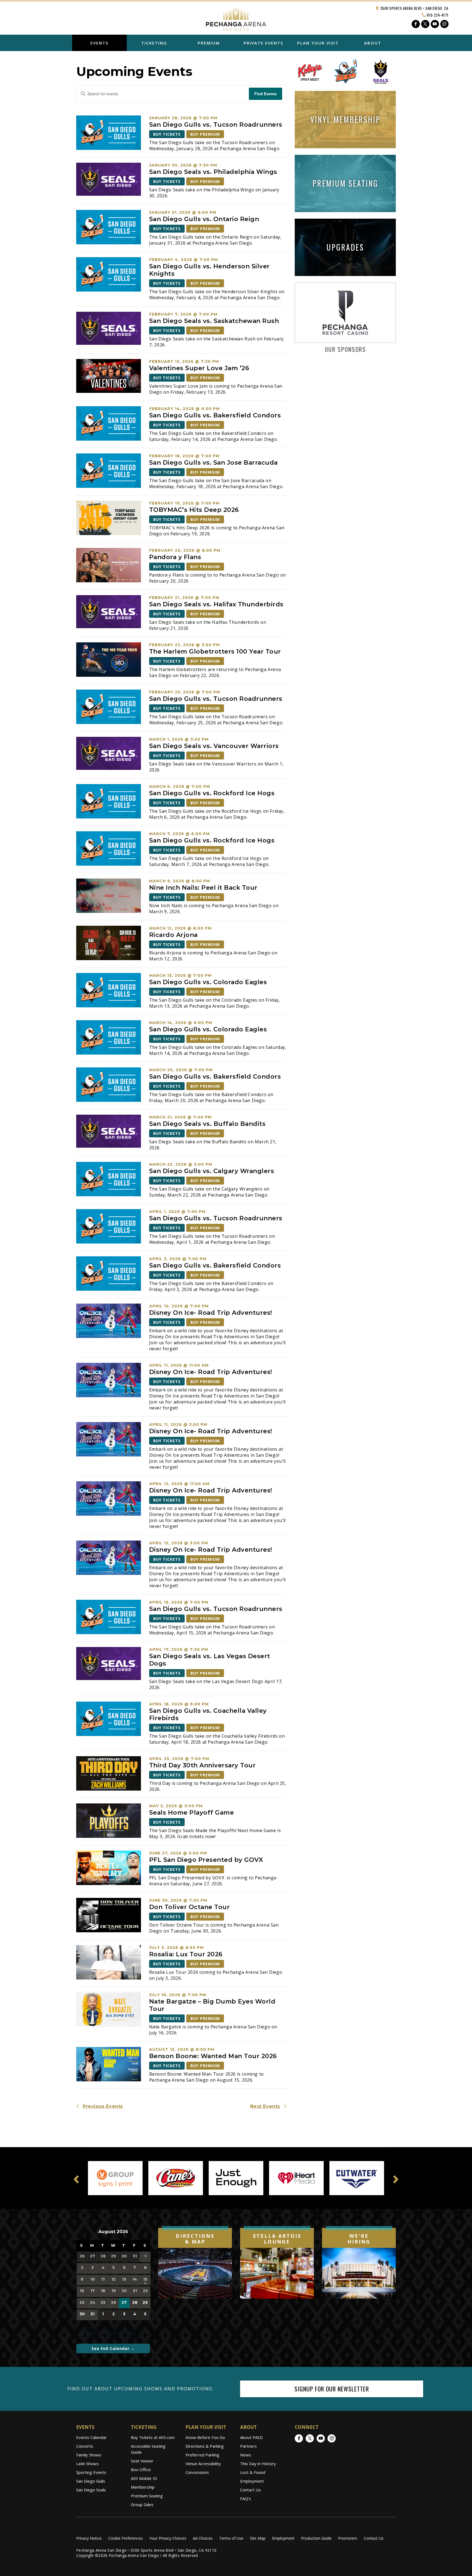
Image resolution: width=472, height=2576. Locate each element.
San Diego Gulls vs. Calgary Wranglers (212, 1171)
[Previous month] (79, 2232)
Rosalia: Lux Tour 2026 (186, 1954)
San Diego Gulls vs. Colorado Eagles (208, 982)
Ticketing (154, 43)
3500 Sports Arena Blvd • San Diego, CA (414, 8)
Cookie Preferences (126, 2538)
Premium (209, 43)
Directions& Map (195, 2239)
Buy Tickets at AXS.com (153, 2437)
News (246, 2455)
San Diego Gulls (91, 2481)
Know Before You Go (205, 2437)
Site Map (258, 2538)
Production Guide (316, 2538)
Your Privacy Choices (168, 2538)
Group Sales (142, 2504)
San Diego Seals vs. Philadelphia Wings (213, 172)
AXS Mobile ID (144, 2478)
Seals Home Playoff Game (192, 1813)
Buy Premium (205, 134)
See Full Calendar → (113, 2348)
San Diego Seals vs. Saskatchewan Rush (214, 321)
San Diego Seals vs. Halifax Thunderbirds (216, 604)
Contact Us (250, 2490)
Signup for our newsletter (332, 2389)
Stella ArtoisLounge (277, 2239)
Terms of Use (231, 2538)
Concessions (197, 2472)
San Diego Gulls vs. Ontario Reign (204, 219)
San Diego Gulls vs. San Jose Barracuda (213, 463)
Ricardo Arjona (173, 935)
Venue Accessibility (203, 2464)
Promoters (348, 2538)
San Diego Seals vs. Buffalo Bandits (207, 1124)
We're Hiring (359, 2239)
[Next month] (147, 2232)
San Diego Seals (91, 2490)
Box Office (141, 2470)
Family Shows (89, 2455)
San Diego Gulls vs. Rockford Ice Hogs (212, 793)
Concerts (85, 2446)
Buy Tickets (167, 134)
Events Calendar (92, 2437)
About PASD (251, 2437)
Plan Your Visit (318, 43)
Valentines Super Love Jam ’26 (199, 368)
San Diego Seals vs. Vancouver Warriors (214, 746)
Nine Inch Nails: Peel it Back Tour (203, 888)
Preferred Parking (202, 2455)
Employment (252, 2481)
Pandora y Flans (175, 557)
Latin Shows (87, 2464)
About (373, 43)
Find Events (265, 94)
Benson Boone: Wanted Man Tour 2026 (213, 2056)
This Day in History (258, 2464)
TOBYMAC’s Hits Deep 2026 (194, 510)
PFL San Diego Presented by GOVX (207, 1860)
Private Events (263, 43)
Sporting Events (91, 2472)
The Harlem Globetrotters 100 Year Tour (215, 652)
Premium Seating (147, 2496)
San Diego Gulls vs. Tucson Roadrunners (216, 125)
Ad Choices (203, 2538)
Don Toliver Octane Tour (190, 1907)
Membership (143, 2487)
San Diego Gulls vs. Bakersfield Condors (215, 415)
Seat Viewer (142, 2461)
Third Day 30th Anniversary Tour (203, 1765)
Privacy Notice (89, 2538)
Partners (248, 2446)
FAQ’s (246, 2498)
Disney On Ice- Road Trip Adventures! (211, 1313)
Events (99, 43)
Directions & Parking (205, 2446)
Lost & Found (253, 2472)
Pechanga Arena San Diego (236, 17)
